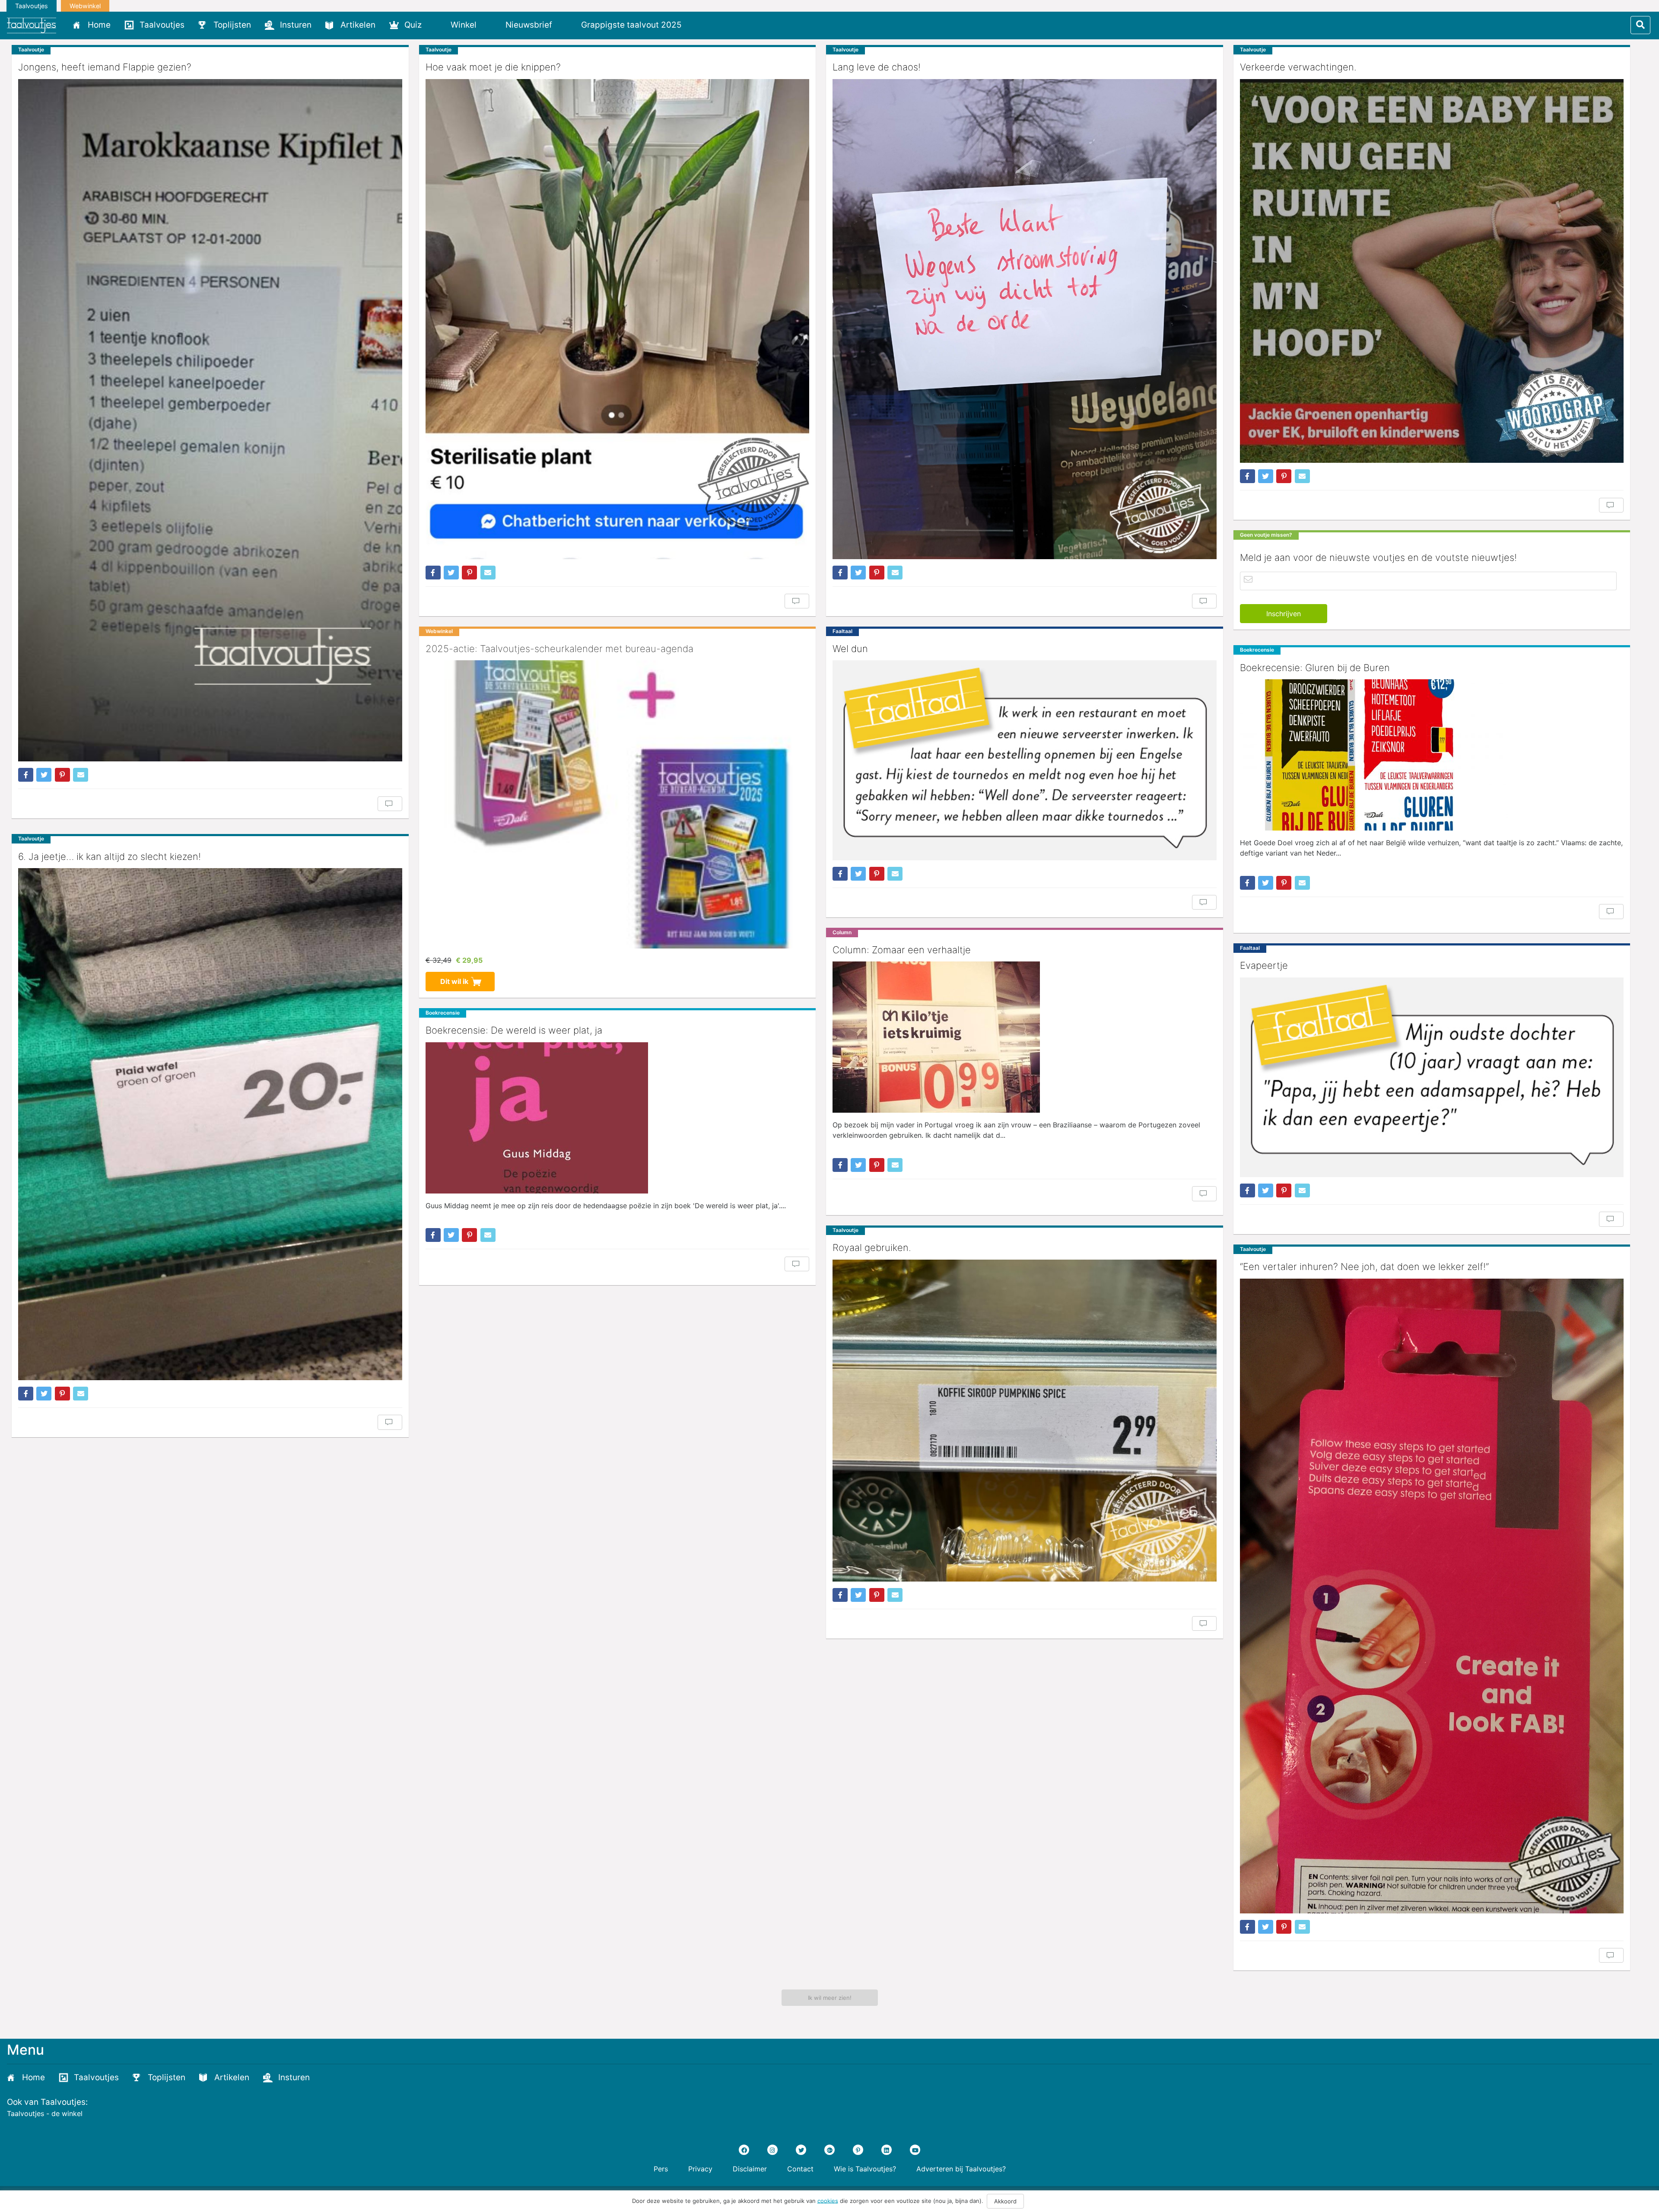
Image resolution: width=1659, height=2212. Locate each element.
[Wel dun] (1025, 760)
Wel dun (850, 649)
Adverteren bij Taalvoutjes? (961, 2169)
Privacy (700, 2169)
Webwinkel (85, 6)
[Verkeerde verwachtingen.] (1432, 271)
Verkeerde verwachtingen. (1298, 67)
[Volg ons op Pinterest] (858, 2150)
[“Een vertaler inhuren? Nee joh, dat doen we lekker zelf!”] (1432, 1596)
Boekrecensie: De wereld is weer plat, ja (514, 1030)
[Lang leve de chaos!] (1025, 319)
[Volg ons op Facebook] (744, 2150)
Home (99, 25)
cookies (828, 2200)
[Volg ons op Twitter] (801, 2150)
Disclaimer (750, 2169)
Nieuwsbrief (529, 25)
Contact (800, 2169)
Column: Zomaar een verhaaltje (902, 950)
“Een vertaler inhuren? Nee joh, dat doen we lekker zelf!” (1364, 1267)
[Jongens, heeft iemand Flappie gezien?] (210, 420)
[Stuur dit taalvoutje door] (81, 775)
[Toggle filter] (1640, 25)
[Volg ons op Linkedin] (887, 2150)
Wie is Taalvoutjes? (865, 2169)
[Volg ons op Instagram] (772, 2150)
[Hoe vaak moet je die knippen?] (618, 319)
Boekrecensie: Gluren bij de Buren (1315, 668)
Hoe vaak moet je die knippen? (493, 67)
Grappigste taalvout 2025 (631, 25)
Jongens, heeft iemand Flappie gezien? (105, 67)
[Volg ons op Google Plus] (829, 2150)
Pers (661, 2169)
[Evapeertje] (1432, 1077)
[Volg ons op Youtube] (915, 2150)
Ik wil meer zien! (830, 1998)
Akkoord (1005, 2201)
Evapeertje (1264, 965)
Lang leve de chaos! (877, 67)
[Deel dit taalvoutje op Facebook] (26, 775)
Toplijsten (232, 25)
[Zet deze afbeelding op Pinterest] (62, 775)
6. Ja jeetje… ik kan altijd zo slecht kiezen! (110, 856)
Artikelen (358, 25)
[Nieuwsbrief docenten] (703, 25)
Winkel (464, 25)
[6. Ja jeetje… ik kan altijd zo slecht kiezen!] (210, 1124)
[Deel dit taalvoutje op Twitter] (44, 775)
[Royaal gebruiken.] (1025, 1421)
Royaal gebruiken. (872, 1248)
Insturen (296, 25)
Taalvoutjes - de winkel (45, 2113)
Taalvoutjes (32, 6)
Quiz (413, 25)
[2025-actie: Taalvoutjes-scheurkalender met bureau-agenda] (618, 804)
